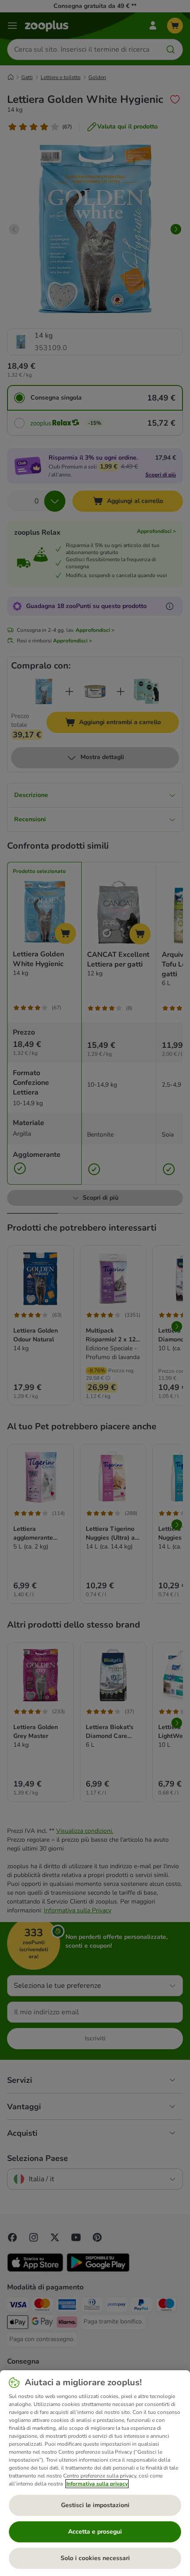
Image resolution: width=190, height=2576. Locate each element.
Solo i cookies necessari (95, 2558)
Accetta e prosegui (95, 2532)
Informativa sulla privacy (97, 2484)
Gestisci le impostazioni (95, 2505)
